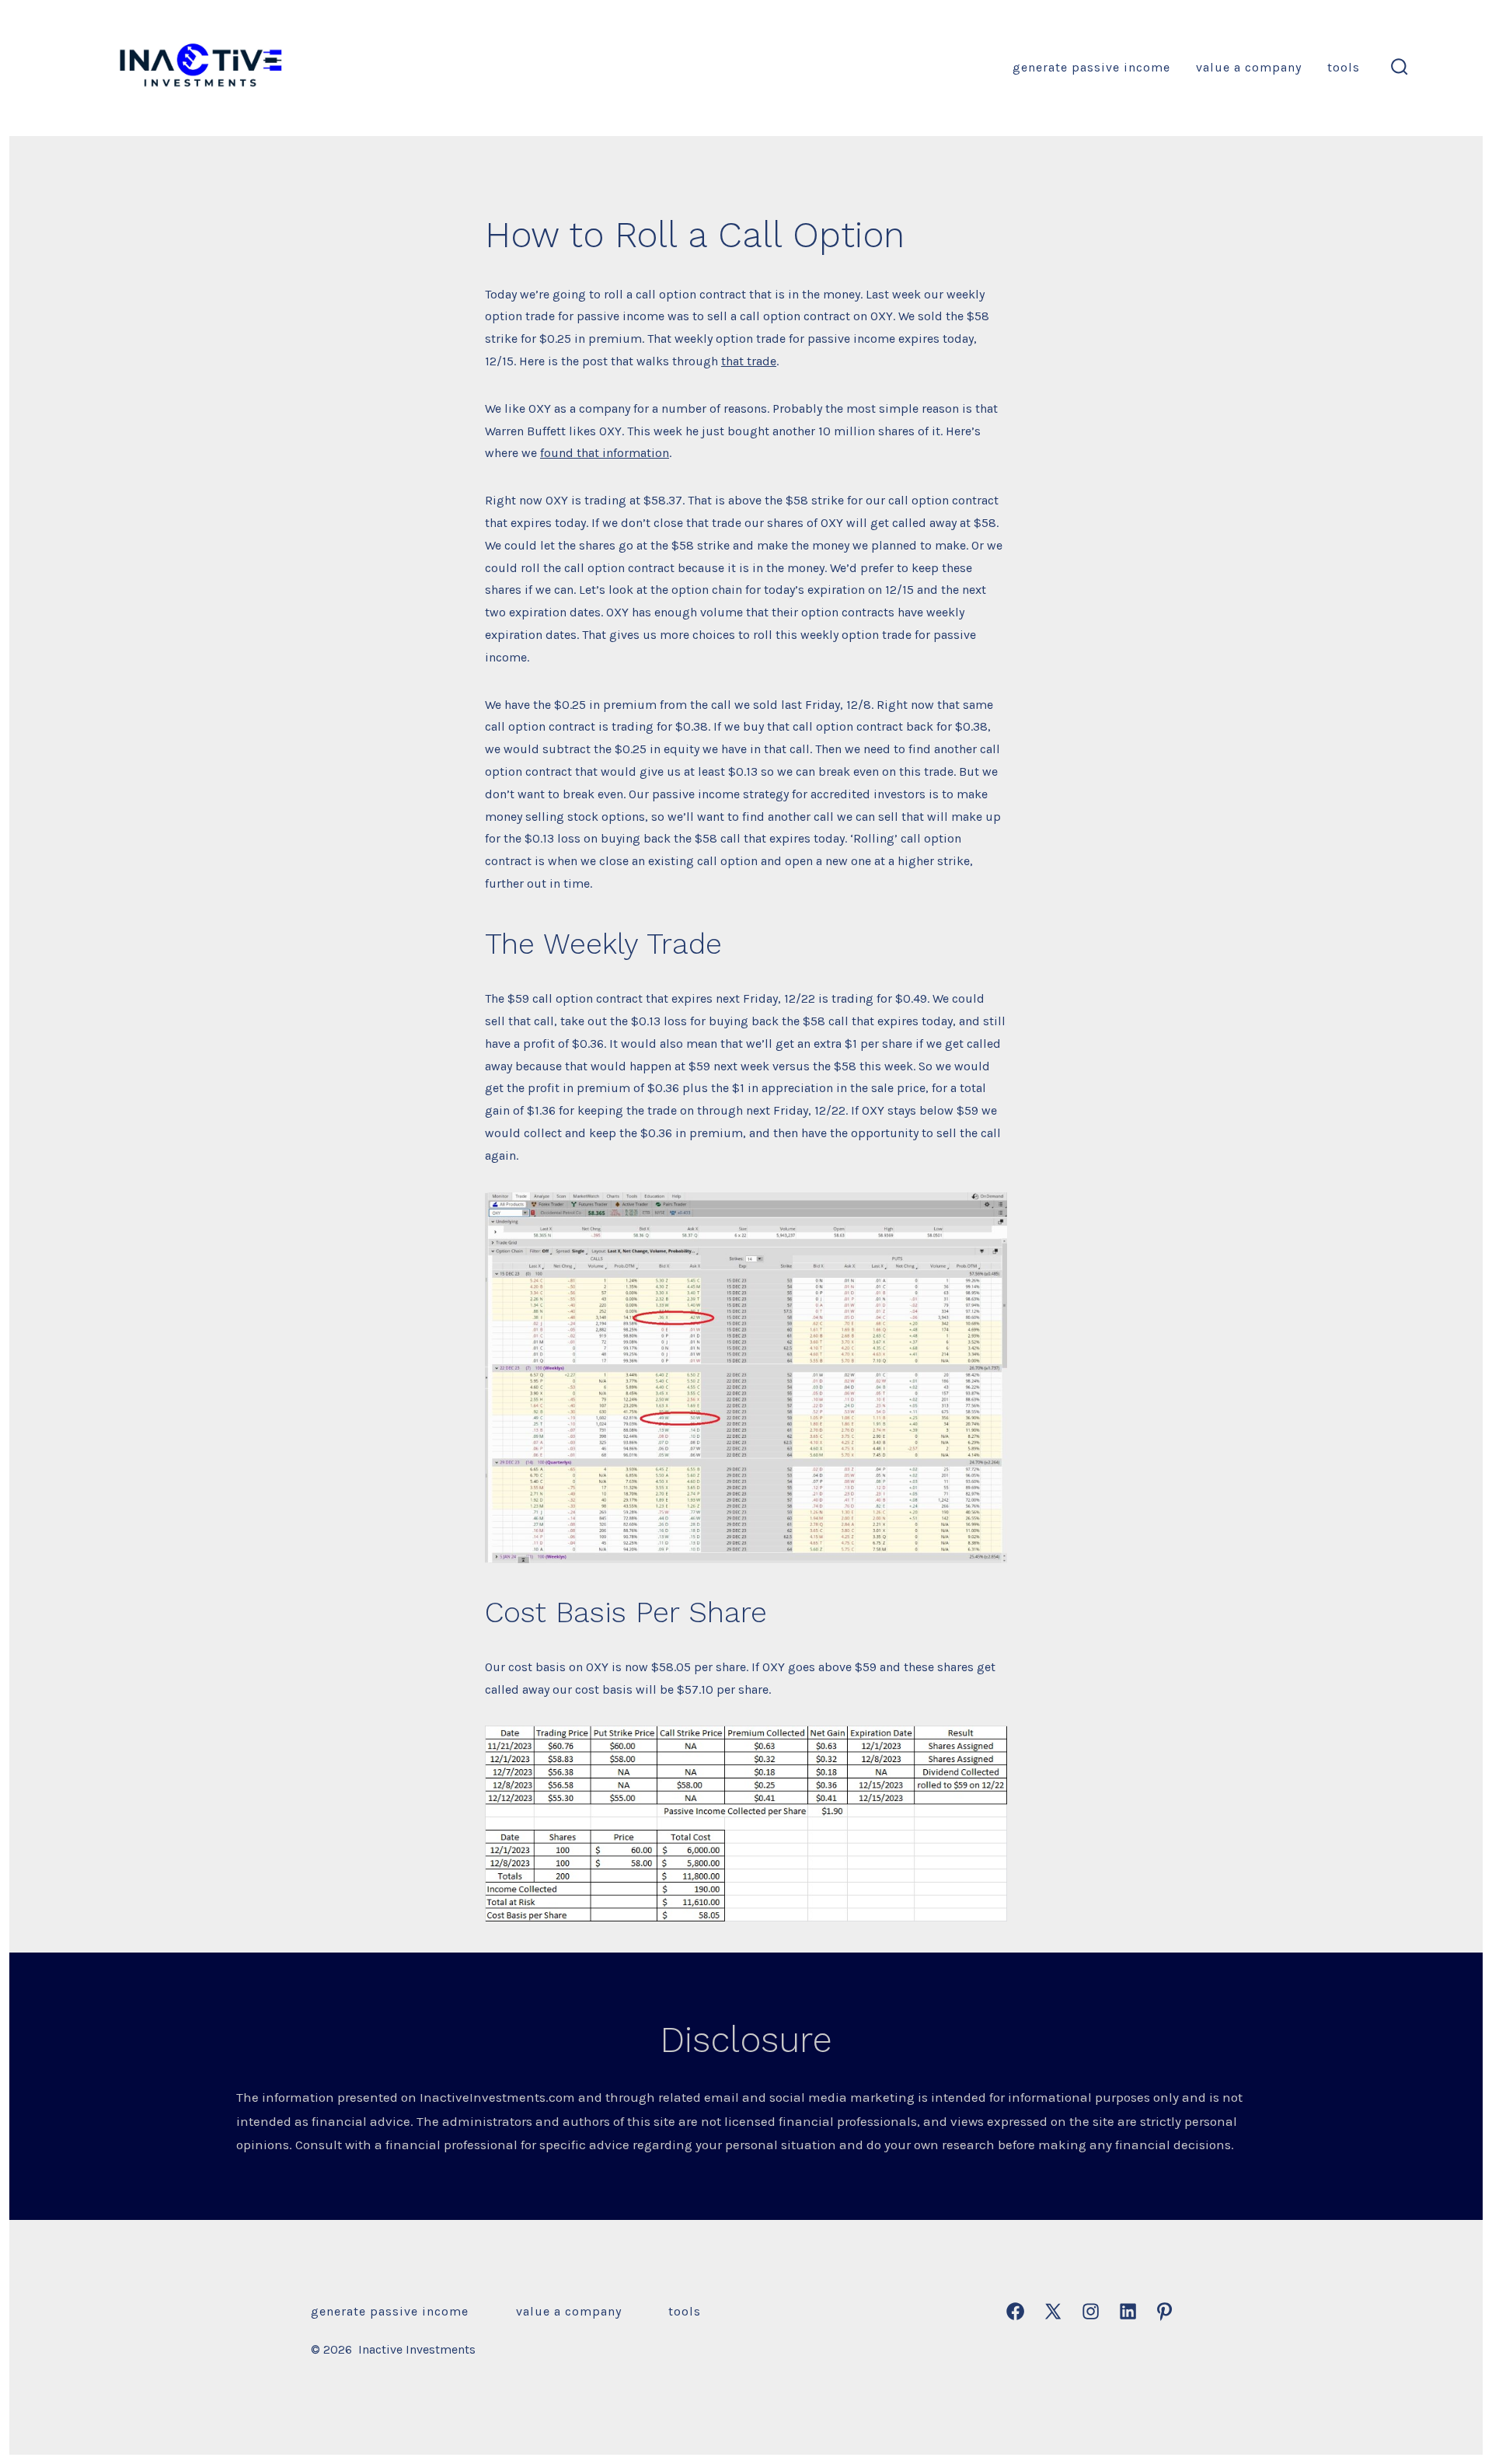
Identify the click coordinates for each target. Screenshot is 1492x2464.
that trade (749, 361)
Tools (1344, 67)
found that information (605, 453)
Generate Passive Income (1091, 67)
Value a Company (1249, 67)
